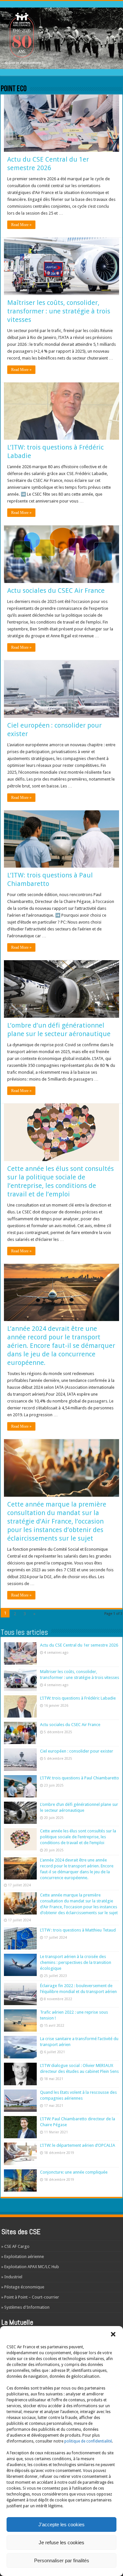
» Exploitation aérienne (23, 2257)
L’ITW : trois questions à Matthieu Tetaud (78, 1930)
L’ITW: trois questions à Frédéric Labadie (78, 1698)
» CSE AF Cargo (15, 2246)
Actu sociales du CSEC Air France (56, 591)
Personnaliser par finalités (62, 2560)
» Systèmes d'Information (25, 2307)
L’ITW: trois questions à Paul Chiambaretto (80, 1778)
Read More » (21, 225)
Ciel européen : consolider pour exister (77, 1751)
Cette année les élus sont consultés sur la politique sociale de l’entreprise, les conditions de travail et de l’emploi (78, 1837)
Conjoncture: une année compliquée (74, 2172)
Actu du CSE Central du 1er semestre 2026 (79, 1645)
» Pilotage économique (23, 2287)
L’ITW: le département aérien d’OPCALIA (78, 2145)
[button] (113, 2334)
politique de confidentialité (88, 2441)
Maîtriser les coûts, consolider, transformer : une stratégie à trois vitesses (59, 311)
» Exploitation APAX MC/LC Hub (30, 2267)
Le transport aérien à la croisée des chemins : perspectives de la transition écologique (76, 1962)
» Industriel (12, 2277)
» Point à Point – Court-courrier (30, 2297)
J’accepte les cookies (61, 2524)
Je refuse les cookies (61, 2542)
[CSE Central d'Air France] (61, 37)
